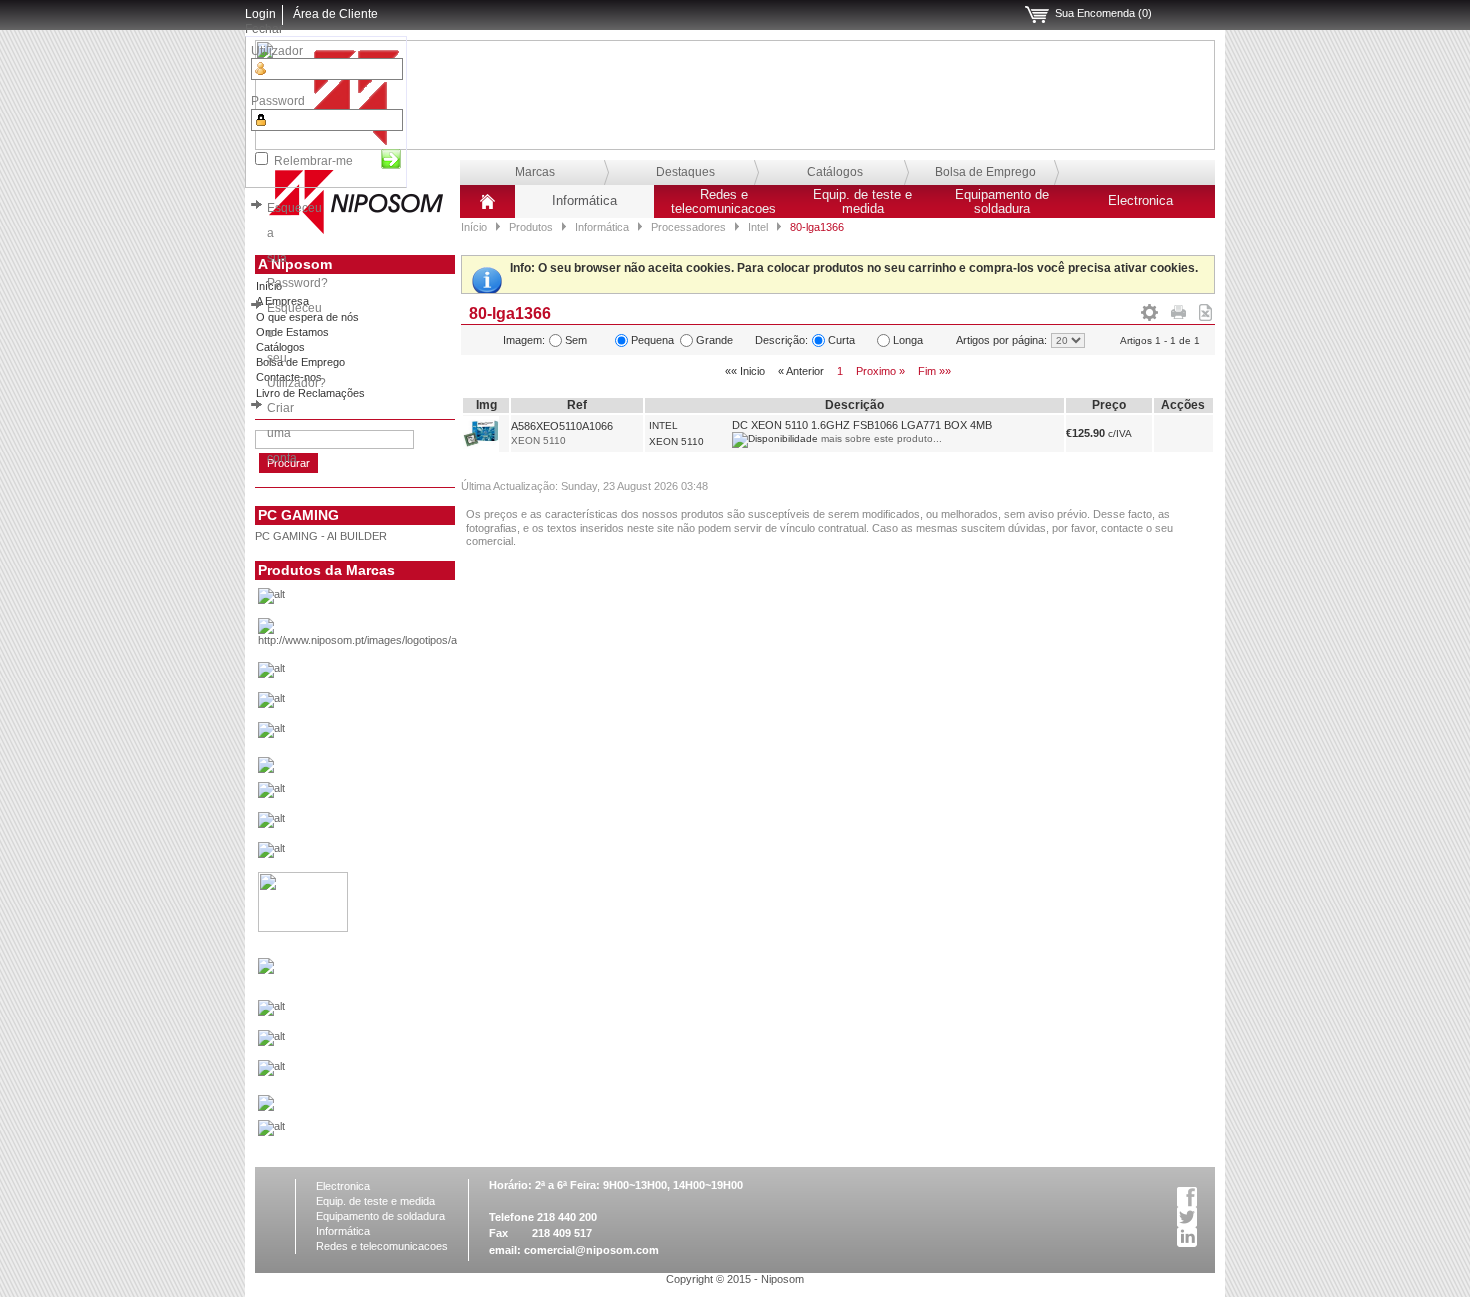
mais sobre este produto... (881, 438)
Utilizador (277, 51)
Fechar (264, 29)
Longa (908, 340)
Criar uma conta (282, 433)
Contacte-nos (289, 377)
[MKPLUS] (388, 1043)
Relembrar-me (313, 161)
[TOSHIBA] (388, 1133)
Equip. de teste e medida (862, 202)
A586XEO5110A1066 (562, 426)
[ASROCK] (388, 675)
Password (278, 101)
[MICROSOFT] (388, 1013)
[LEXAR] (266, 970)
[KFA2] (303, 928)
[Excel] (1205, 309)
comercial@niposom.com (591, 1250)
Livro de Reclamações (310, 393)
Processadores (688, 227)
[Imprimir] (1178, 309)
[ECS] (266, 769)
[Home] (487, 209)
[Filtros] (1149, 309)
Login (260, 14)
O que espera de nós (307, 317)
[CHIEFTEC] (388, 735)
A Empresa (282, 301)
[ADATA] (388, 601)
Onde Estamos (292, 332)
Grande (714, 340)
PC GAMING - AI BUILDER (321, 536)
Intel (758, 227)
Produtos (531, 227)
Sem (576, 340)
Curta (841, 340)
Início (474, 227)
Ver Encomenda (1037, 15)
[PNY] (266, 1107)
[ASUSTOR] (388, 705)
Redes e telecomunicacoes (723, 202)
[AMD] (388, 637)
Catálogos (835, 172)
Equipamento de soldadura (1002, 202)
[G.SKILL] (388, 795)
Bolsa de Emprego (985, 172)
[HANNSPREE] (388, 825)
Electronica (1140, 201)
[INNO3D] (388, 855)
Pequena (652, 340)
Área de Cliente (335, 14)
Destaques (685, 172)
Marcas (535, 172)
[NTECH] (388, 1073)
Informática (584, 201)
